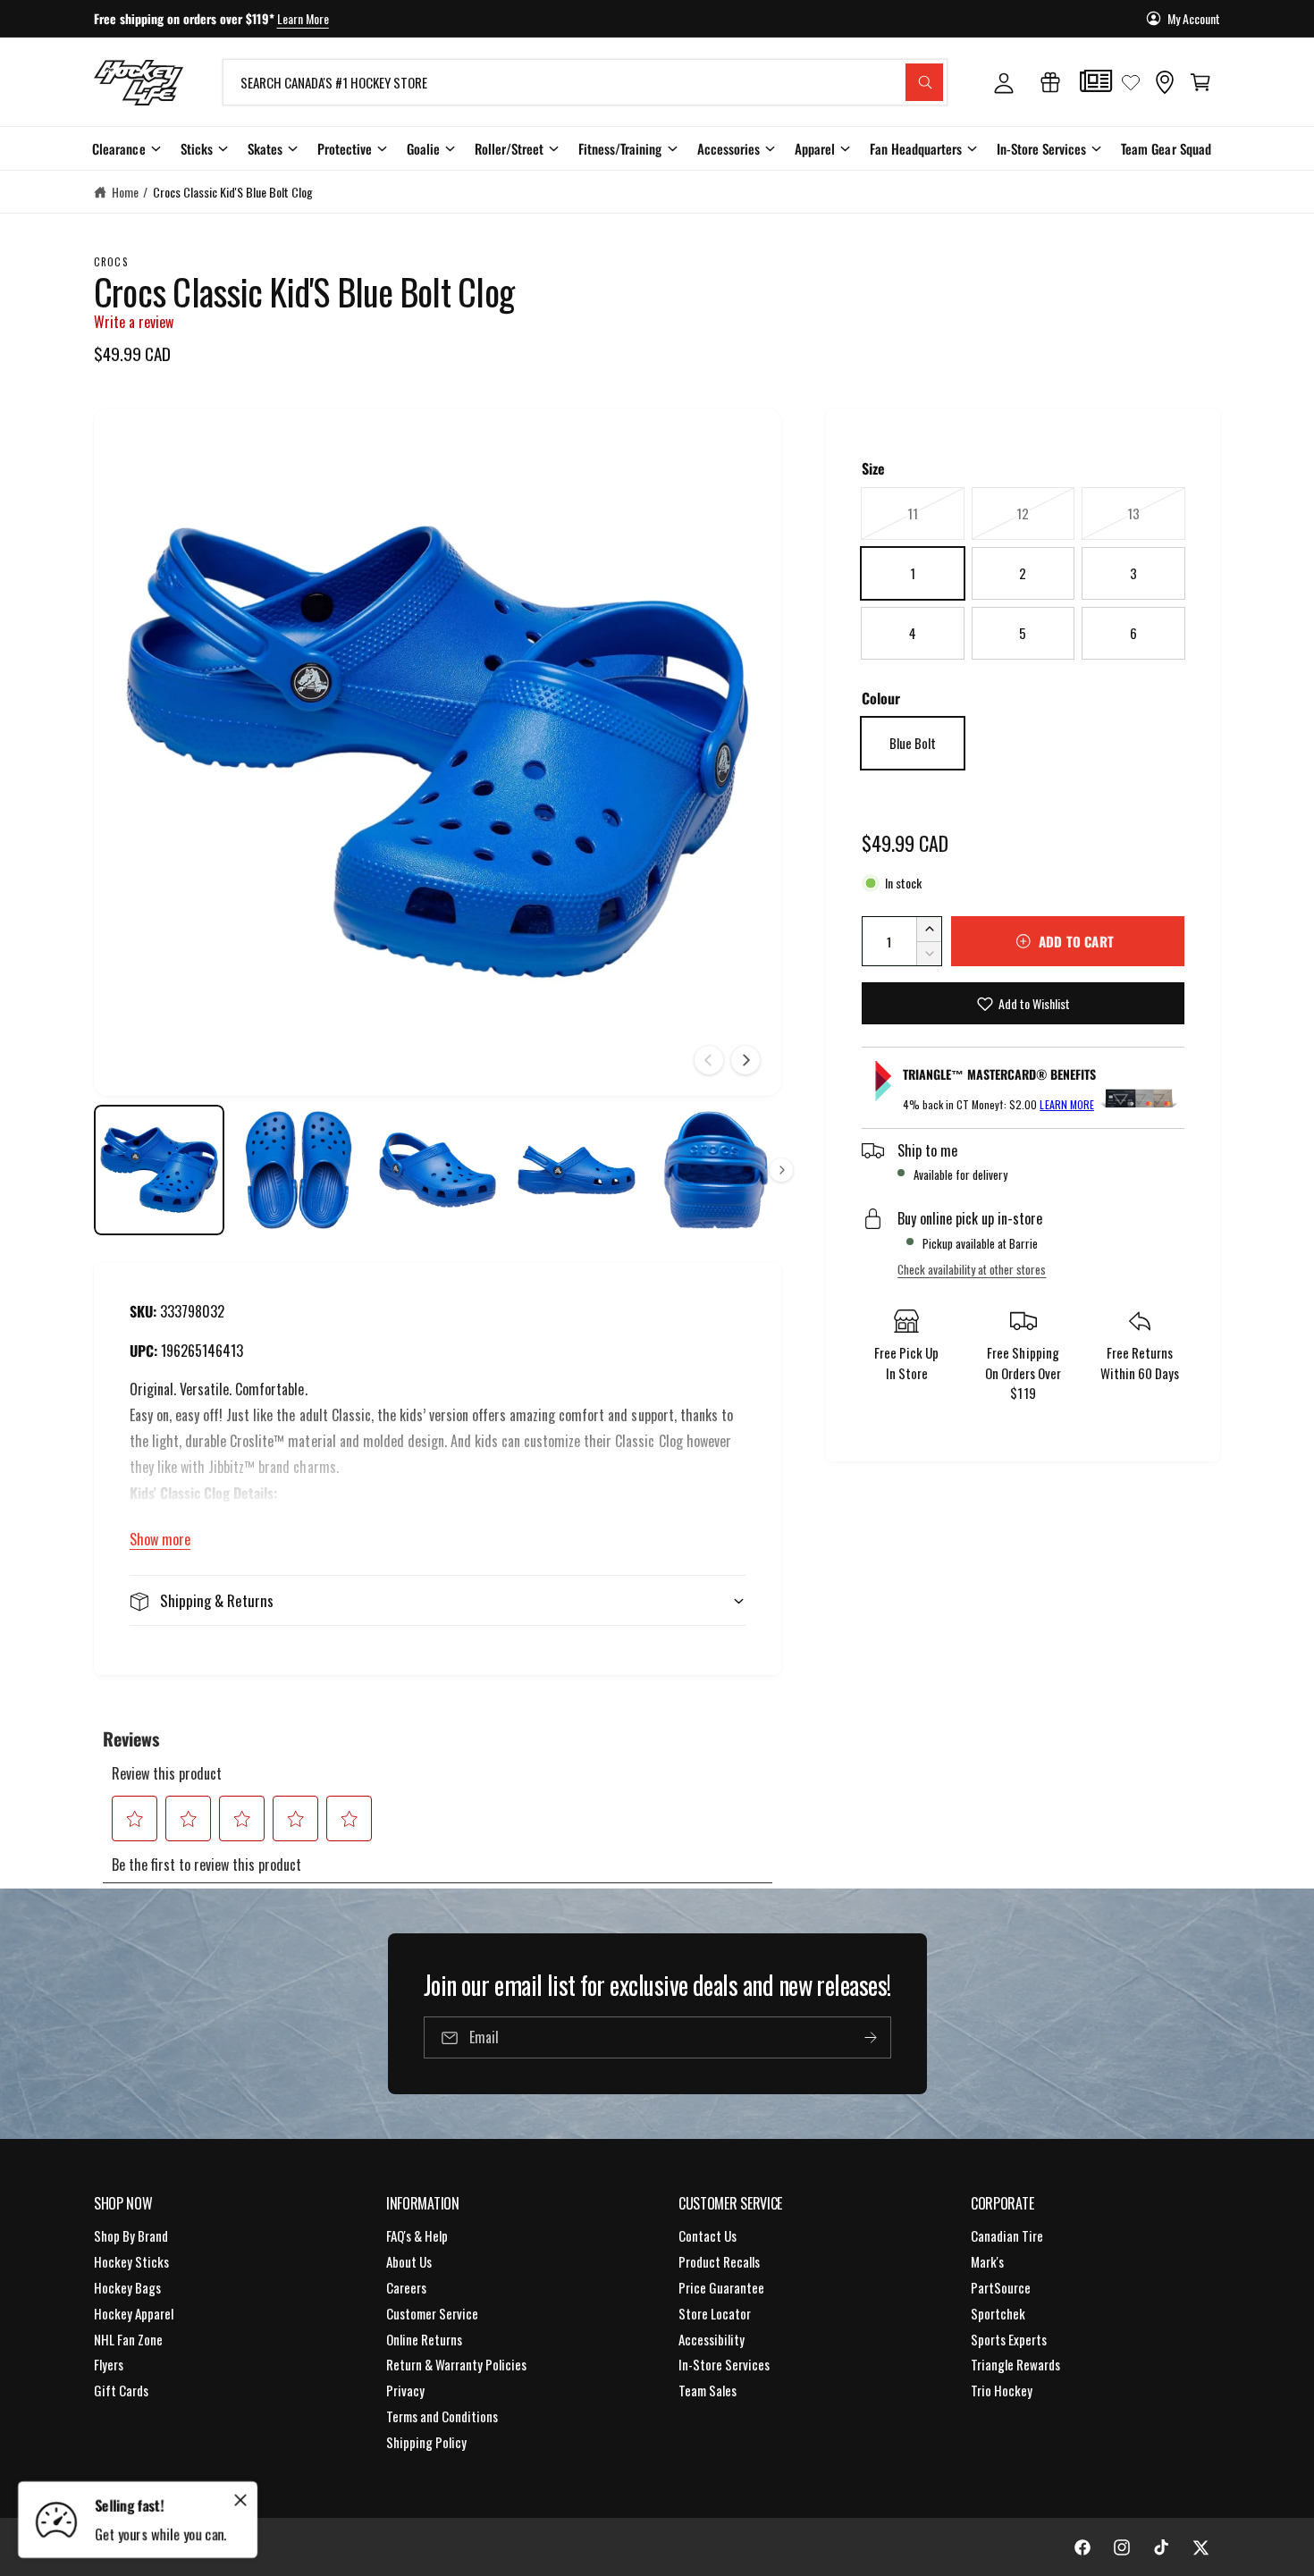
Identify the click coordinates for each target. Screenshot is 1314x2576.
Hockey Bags (127, 2287)
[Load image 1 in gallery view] (159, 1170)
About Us (409, 2261)
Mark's (987, 2261)
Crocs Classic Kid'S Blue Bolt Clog (233, 192)
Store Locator (715, 2313)
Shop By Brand (131, 2235)
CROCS (111, 261)
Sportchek (998, 2313)
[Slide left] (709, 1060)
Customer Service (432, 2313)
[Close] (240, 2500)
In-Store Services (1041, 148)
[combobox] (585, 82)
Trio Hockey (1002, 2390)
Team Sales (708, 2390)
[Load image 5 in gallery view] (716, 1170)
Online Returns (424, 2339)
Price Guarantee (721, 2287)
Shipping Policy (426, 2442)
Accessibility (712, 2339)
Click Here (347, 18)
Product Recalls (719, 2261)
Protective (345, 148)
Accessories (729, 148)
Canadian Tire (1007, 2235)
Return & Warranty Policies (456, 2364)
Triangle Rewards (1015, 2364)
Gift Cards (121, 2390)
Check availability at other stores (972, 1269)
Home (125, 192)
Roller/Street (509, 148)
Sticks (197, 148)
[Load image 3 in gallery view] (438, 1170)
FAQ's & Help (417, 2235)
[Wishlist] (1131, 82)
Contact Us (708, 2235)
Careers (406, 2287)
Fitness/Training (620, 148)
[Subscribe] (870, 2037)
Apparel (815, 148)
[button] (1200, 82)
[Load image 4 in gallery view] (577, 1170)
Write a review (134, 322)
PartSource (1001, 2287)
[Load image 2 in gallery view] (299, 1170)
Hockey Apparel (134, 2313)
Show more (160, 1539)
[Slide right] (745, 1060)
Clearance (118, 148)
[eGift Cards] (1050, 82)
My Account (1194, 18)
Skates (265, 148)
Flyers (109, 2364)
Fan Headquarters (916, 148)
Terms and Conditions (442, 2416)
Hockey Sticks (131, 2261)
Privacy (405, 2390)
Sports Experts (1009, 2339)
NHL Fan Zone (128, 2339)
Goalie (423, 148)
